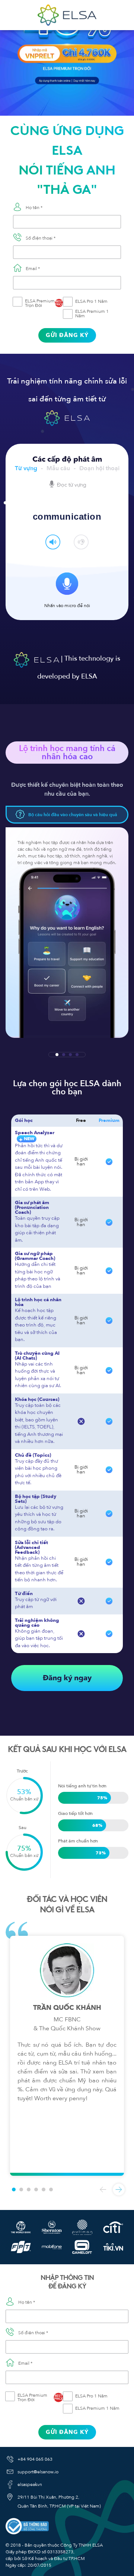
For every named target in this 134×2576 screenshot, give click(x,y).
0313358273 (60, 2552)
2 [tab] (64, 1055)
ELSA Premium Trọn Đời (44, 303)
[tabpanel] (67, 933)
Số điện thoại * (41, 238)
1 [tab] (57, 1055)
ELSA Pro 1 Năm (91, 301)
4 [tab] (77, 1055)
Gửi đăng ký (67, 335)
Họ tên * (34, 208)
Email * (33, 269)
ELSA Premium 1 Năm (92, 314)
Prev (103, 2190)
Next (119, 2190)
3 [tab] (70, 1055)
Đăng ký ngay (67, 1678)
